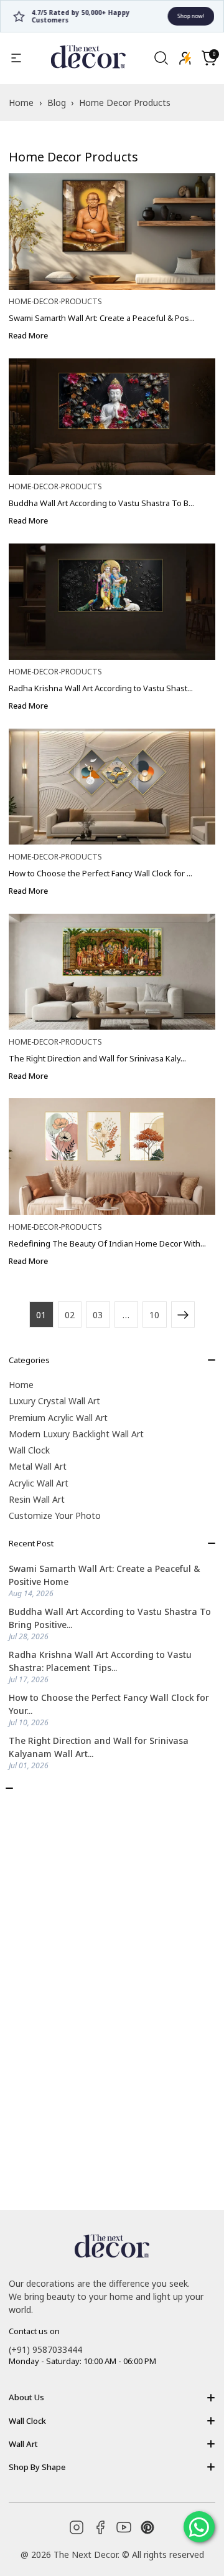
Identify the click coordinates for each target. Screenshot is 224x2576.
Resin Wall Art (37, 1499)
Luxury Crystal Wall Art (54, 1401)
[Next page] (183, 1314)
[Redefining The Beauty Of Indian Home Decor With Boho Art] (112, 1156)
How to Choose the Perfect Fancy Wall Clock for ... (100, 873)
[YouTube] (124, 2527)
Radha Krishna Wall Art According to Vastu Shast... (101, 688)
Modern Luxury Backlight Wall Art (76, 1434)
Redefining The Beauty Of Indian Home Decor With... (107, 1243)
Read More (28, 336)
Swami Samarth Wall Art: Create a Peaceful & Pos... (102, 318)
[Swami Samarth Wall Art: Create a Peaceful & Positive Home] (112, 232)
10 (154, 1315)
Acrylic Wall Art (39, 1483)
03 (98, 1315)
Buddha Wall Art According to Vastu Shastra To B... (101, 503)
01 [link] (41, 1315)
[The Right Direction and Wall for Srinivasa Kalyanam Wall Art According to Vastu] (112, 972)
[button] (209, 58)
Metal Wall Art (38, 1466)
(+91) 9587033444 (45, 2349)
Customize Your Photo (55, 1515)
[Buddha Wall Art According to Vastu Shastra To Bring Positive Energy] (112, 417)
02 (70, 1315)
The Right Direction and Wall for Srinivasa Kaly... (97, 1058)
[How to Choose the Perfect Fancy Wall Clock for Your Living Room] (112, 787)
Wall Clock (29, 1450)
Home (21, 1385)
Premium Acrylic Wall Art (58, 1418)
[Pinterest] (147, 2527)
